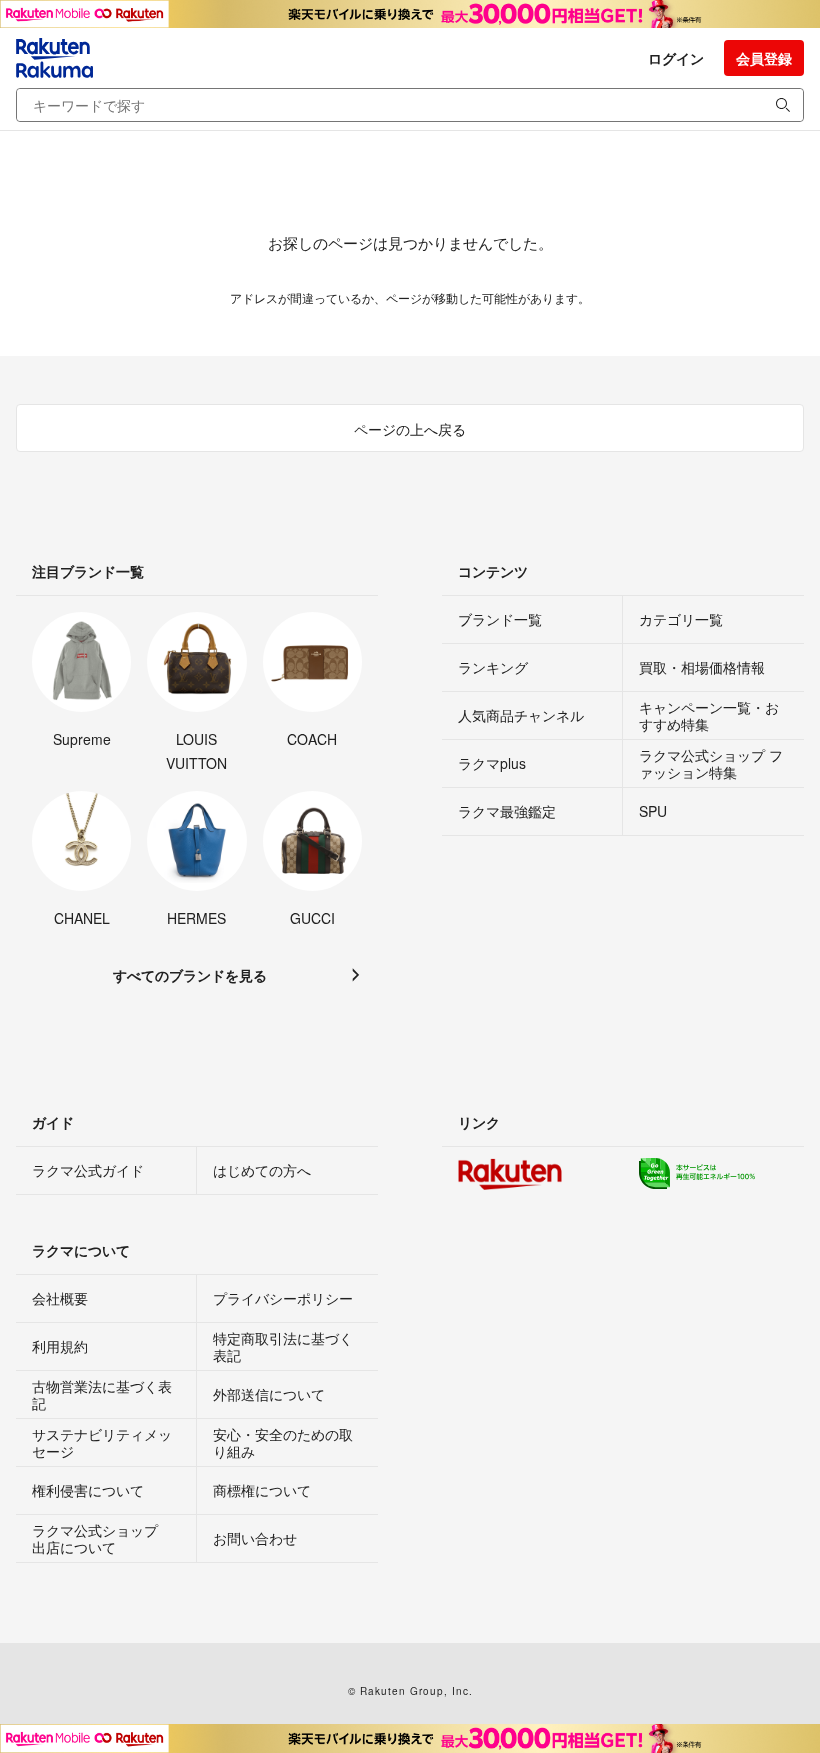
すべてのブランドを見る (190, 975)
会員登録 (764, 58)
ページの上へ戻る (410, 429)
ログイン (676, 58)
